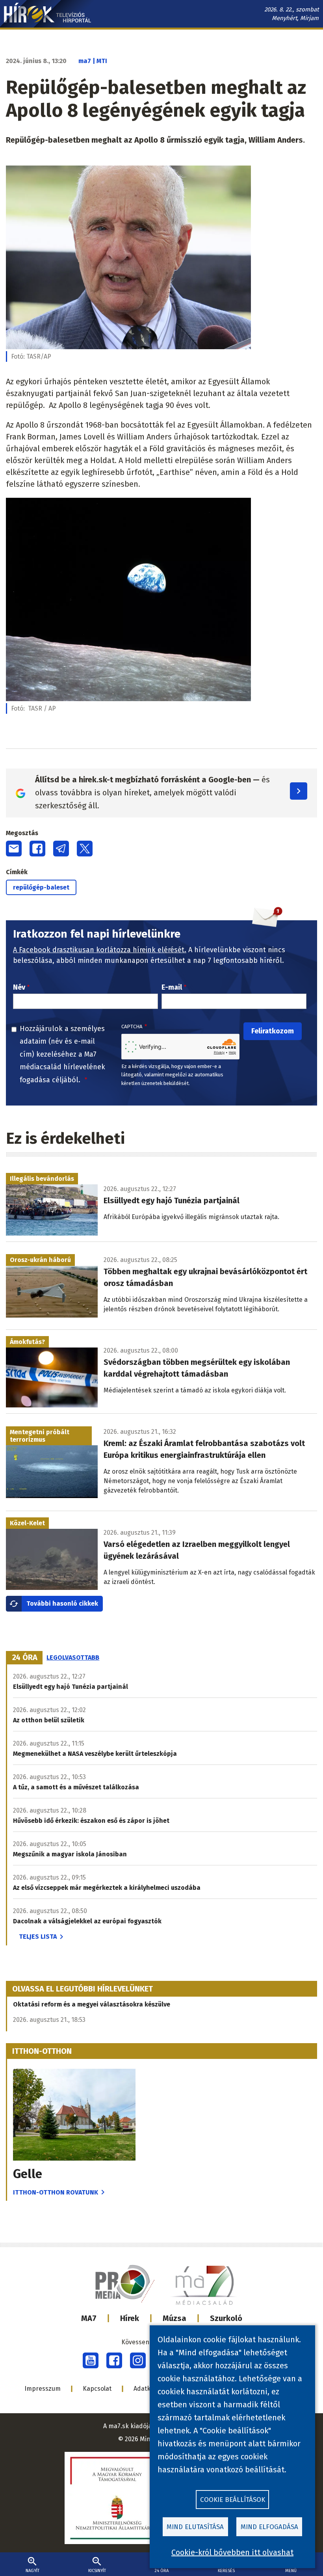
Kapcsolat (97, 2389)
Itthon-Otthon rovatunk (56, 2192)
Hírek (130, 2318)
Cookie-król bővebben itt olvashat (232, 2552)
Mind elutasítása (195, 2527)
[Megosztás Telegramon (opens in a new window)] (61, 849)
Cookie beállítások (233, 2500)
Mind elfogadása (269, 2527)
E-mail (172, 987)
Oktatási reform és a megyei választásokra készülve (92, 2004)
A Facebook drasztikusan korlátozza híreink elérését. (100, 950)
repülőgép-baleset (41, 887)
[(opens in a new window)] (91, 2360)
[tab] (25, 1658)
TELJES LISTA (38, 1937)
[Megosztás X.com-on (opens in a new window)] (85, 849)
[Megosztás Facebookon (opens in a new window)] (37, 849)
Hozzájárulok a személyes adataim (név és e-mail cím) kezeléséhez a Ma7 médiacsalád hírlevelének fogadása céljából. (62, 1054)
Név (19, 987)
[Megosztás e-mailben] (14, 849)
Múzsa (174, 2318)
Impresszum (43, 2389)
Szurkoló (226, 2318)
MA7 (89, 2318)
